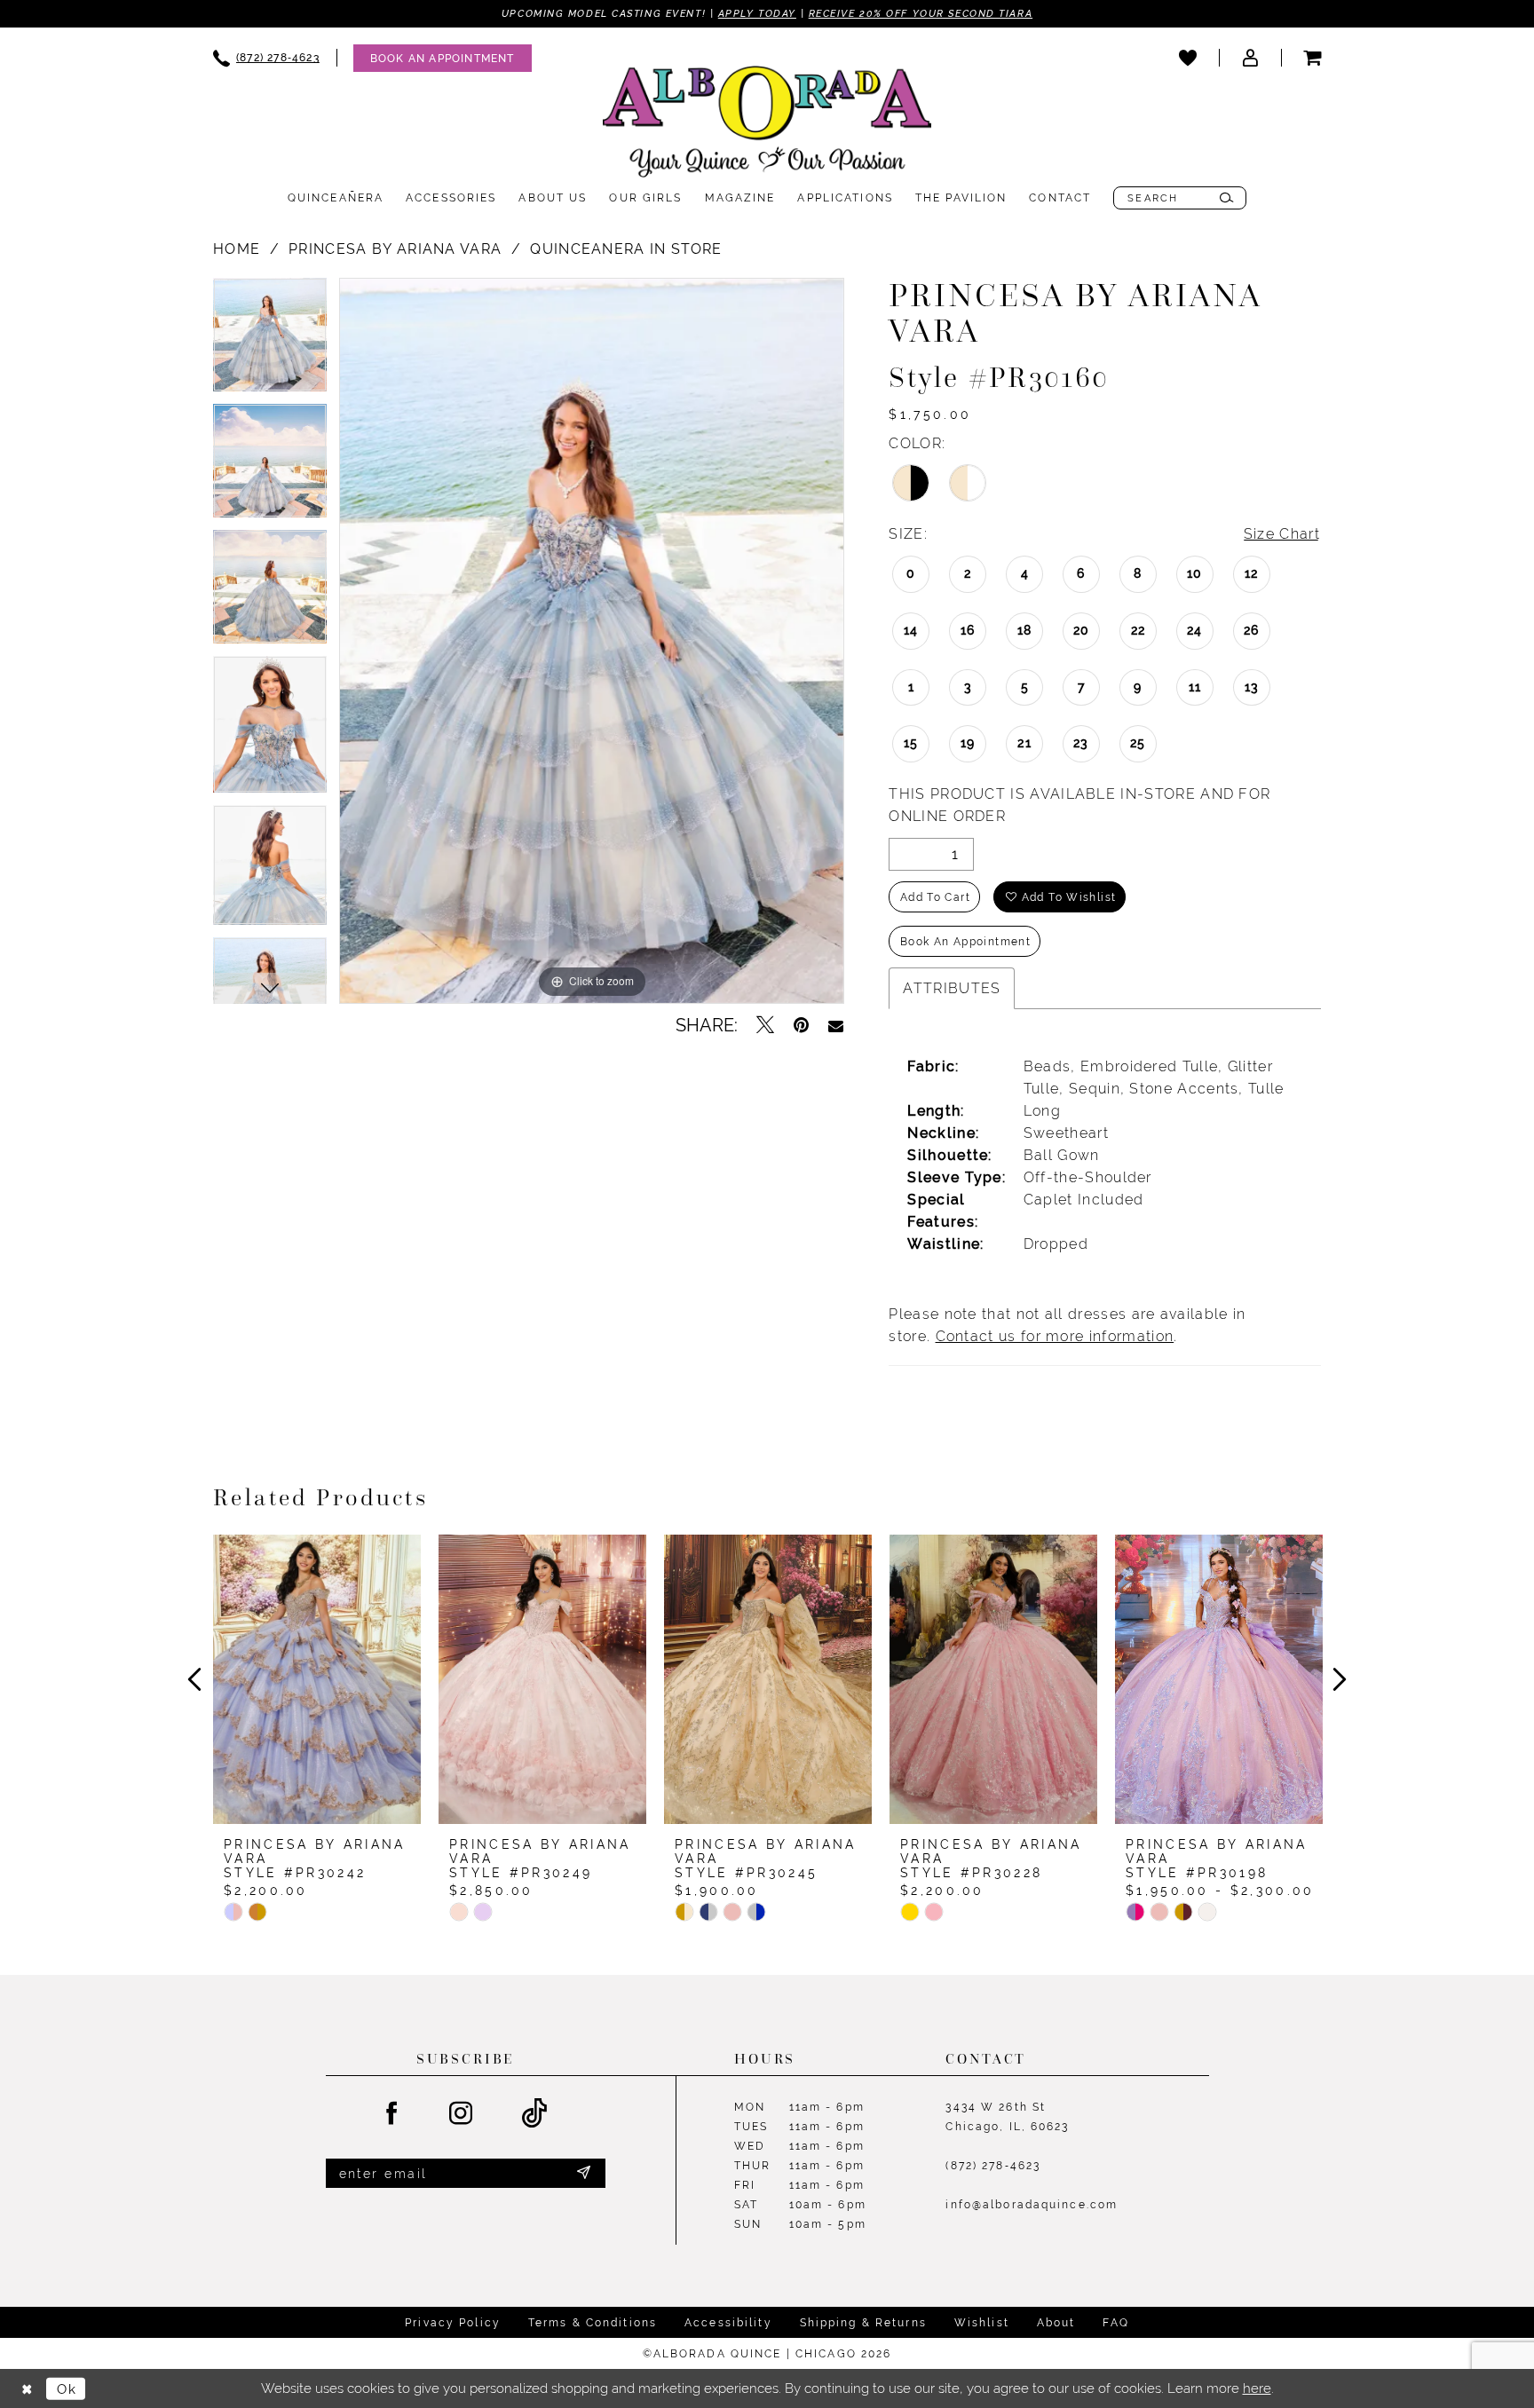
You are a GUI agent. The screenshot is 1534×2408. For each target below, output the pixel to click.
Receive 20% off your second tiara (921, 13)
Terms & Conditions (593, 2323)
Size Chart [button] (1282, 534)
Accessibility (728, 2323)
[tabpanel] (270, 341)
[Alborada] (767, 125)
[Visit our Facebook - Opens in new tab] (392, 2114)
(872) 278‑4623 (993, 2166)
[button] (1250, 58)
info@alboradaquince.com (1032, 2205)
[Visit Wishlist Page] (1188, 58)
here (1257, 2388)
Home (237, 249)
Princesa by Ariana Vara (395, 249)
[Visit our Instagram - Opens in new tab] (462, 2114)
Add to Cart (935, 897)
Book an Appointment (965, 942)
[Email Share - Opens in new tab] (836, 1025)
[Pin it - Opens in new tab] (801, 1025)
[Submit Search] (1226, 198)
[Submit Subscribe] (583, 2174)
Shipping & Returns (863, 2323)
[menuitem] (266, 58)
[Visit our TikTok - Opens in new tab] (535, 2114)
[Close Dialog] (27, 2389)
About (1056, 2323)
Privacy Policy (453, 2323)
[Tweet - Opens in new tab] (765, 1025)
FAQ (1115, 2323)
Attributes (952, 988)
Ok (67, 2388)
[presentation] (317, 1679)
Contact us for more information (1055, 1336)
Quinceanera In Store (626, 249)
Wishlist (982, 2323)
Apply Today (757, 13)
